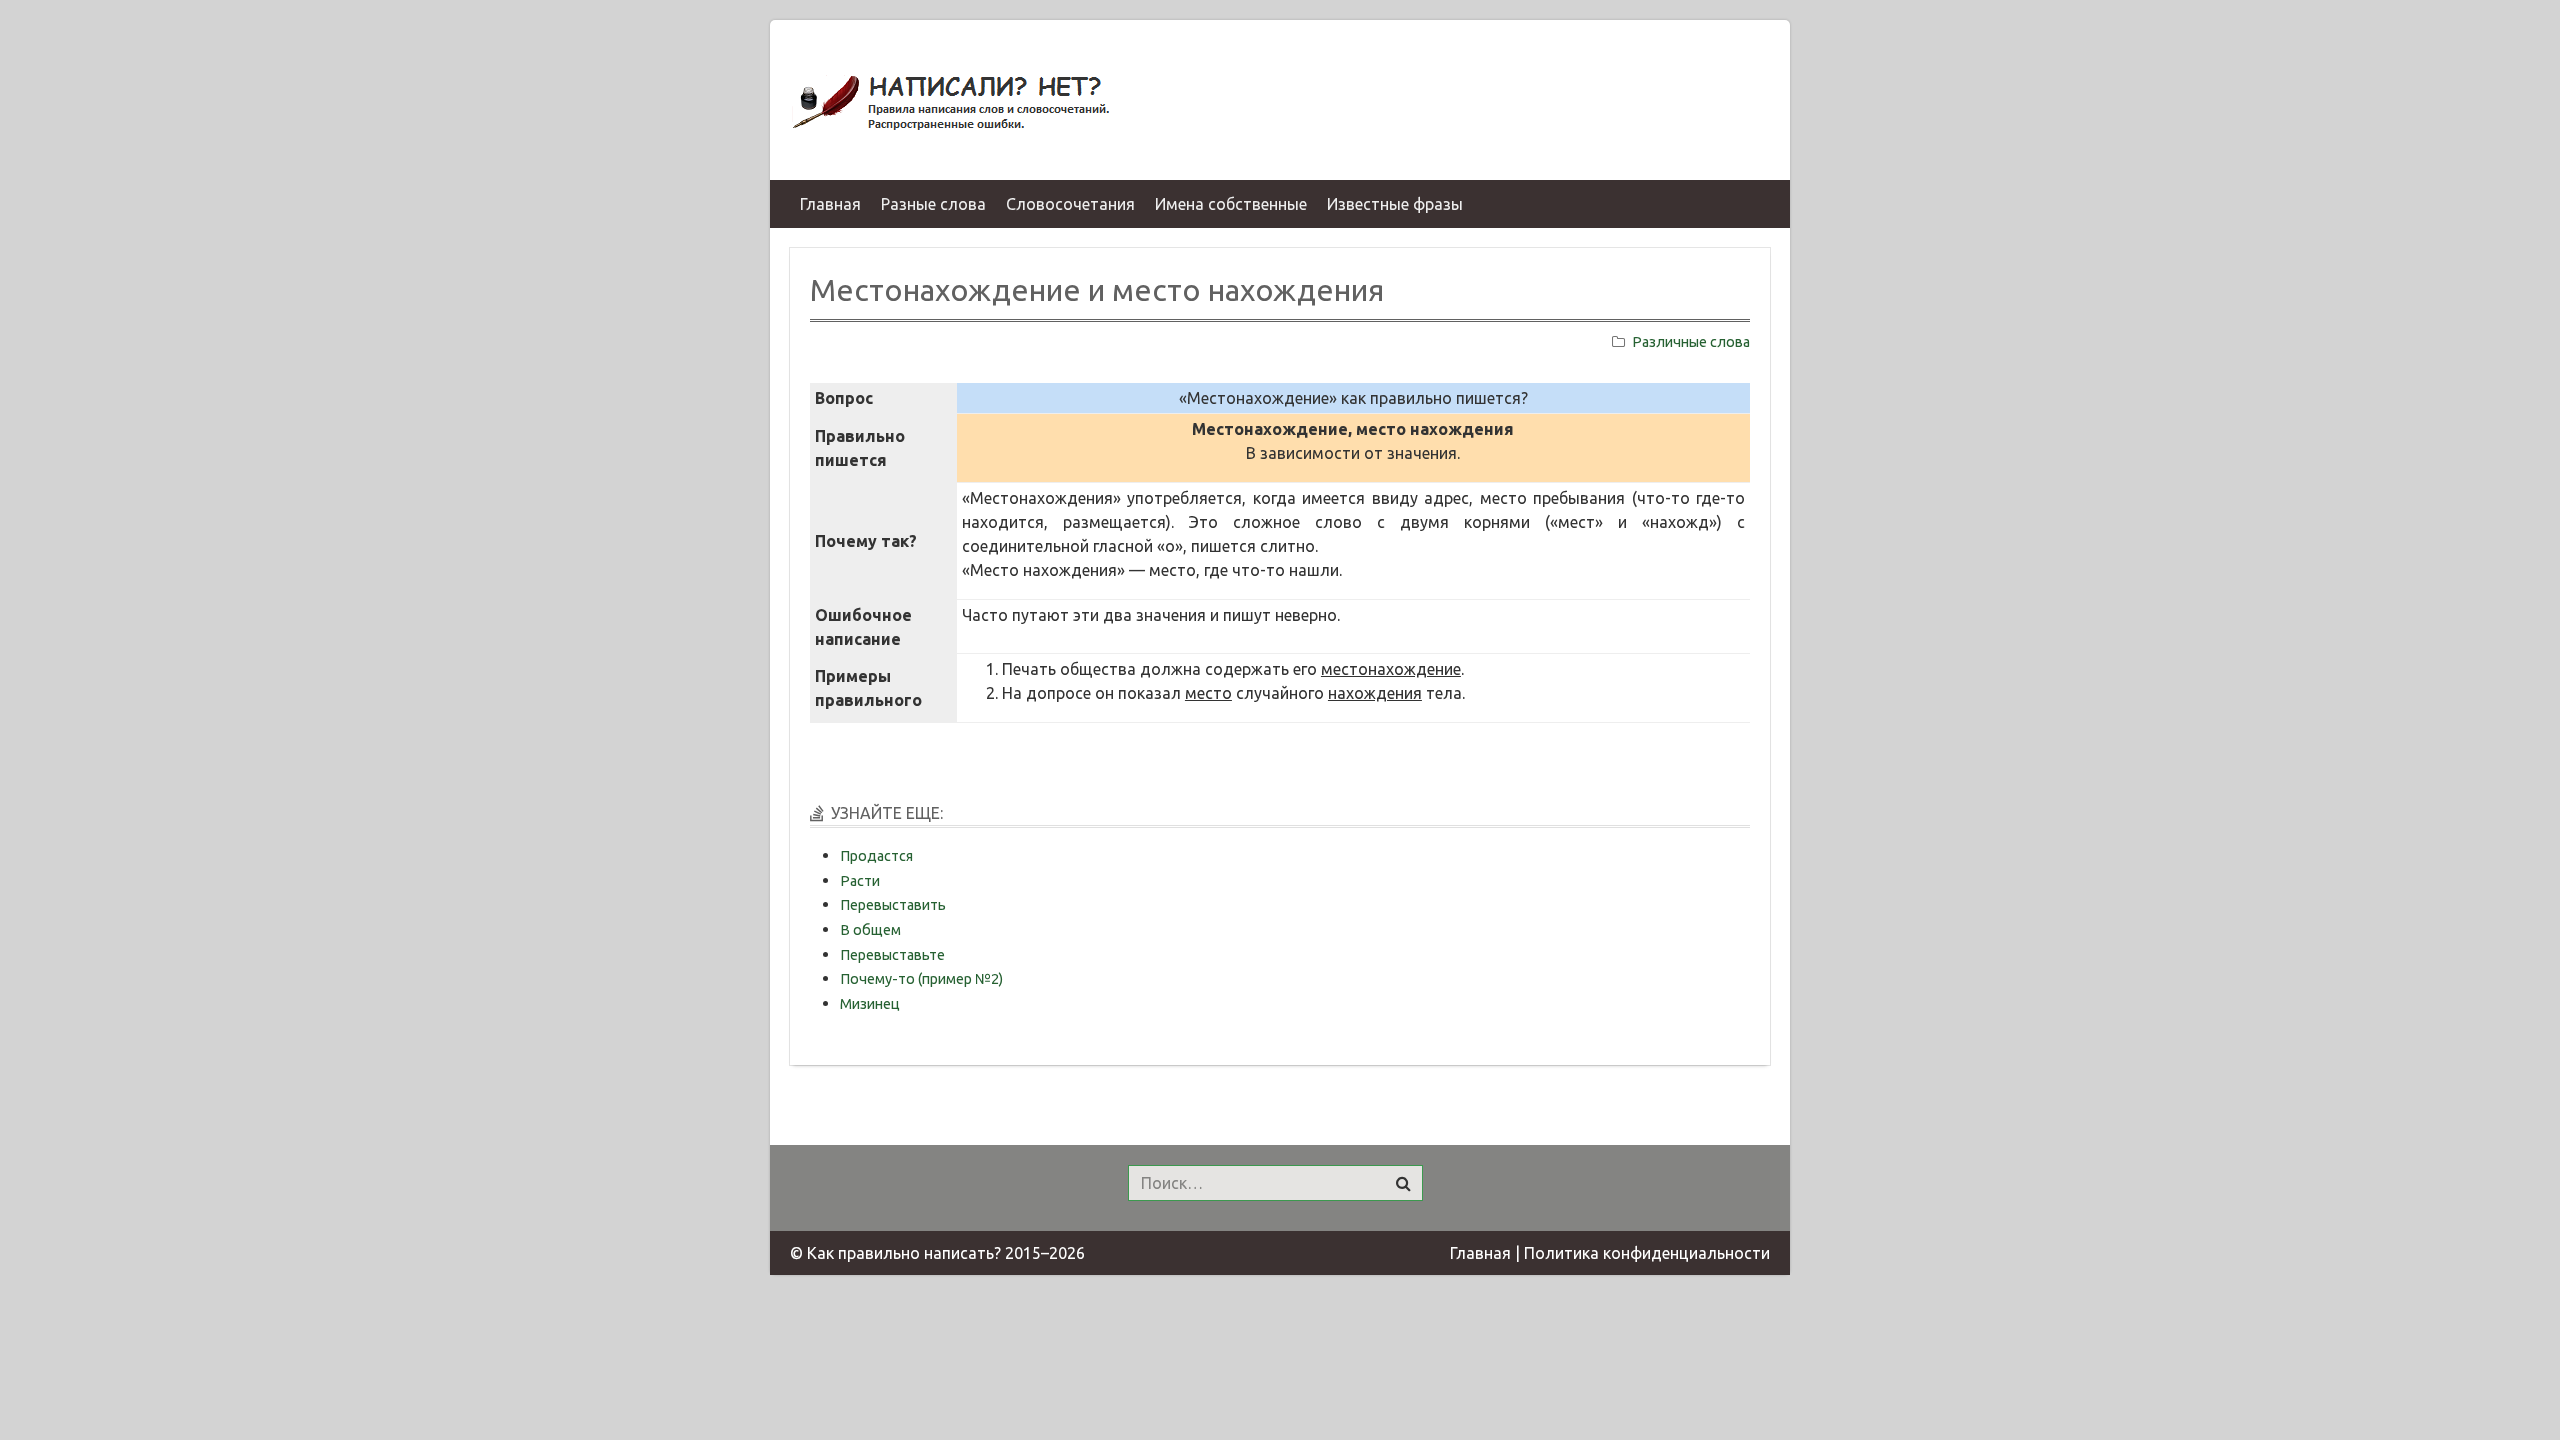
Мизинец (870, 1004)
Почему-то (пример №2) (921, 979)
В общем (870, 930)
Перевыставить (893, 905)
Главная (1480, 1253)
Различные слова (1691, 342)
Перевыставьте (892, 955)
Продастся (876, 856)
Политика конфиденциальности (1647, 1253)
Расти (860, 881)
